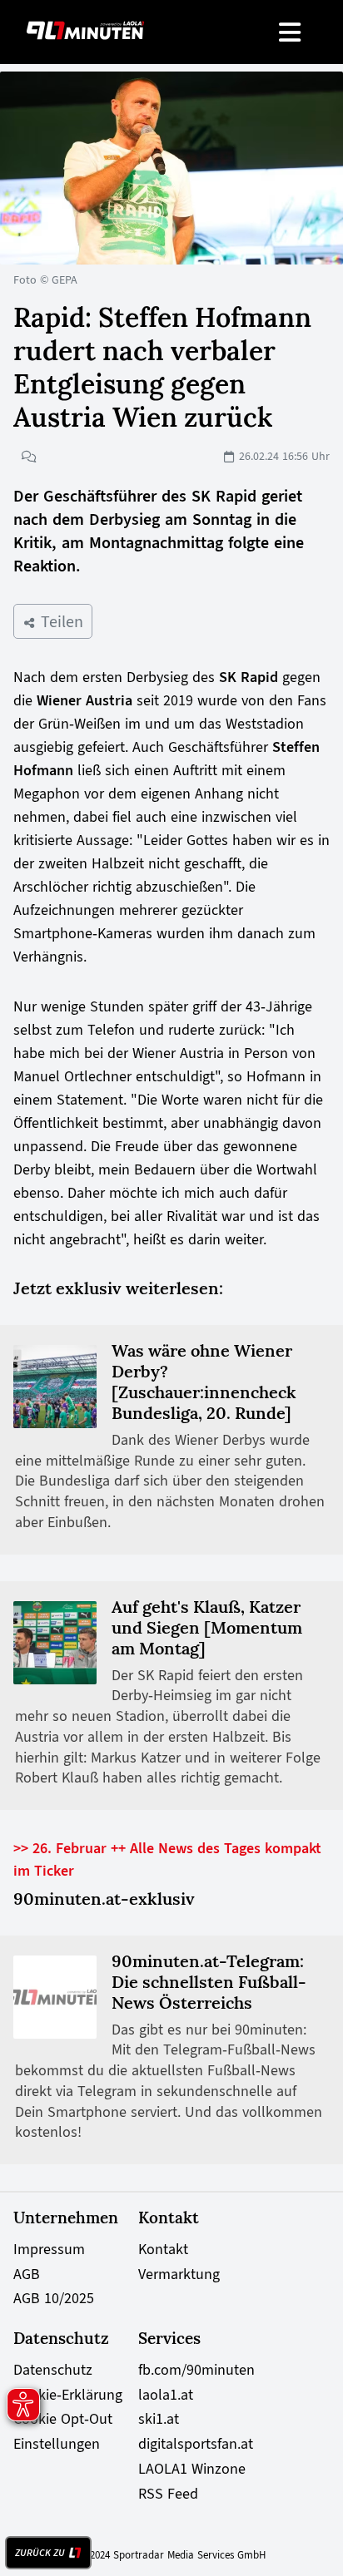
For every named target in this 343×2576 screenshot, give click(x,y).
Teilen (60, 621)
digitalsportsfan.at (196, 2444)
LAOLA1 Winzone (192, 2469)
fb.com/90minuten (196, 2370)
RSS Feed (168, 2494)
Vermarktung (179, 2274)
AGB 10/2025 (54, 2298)
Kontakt (163, 2249)
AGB (27, 2274)
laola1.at (166, 2395)
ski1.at (159, 2419)
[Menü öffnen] (291, 32)
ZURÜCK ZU (40, 2553)
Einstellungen (57, 2444)
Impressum (49, 2249)
